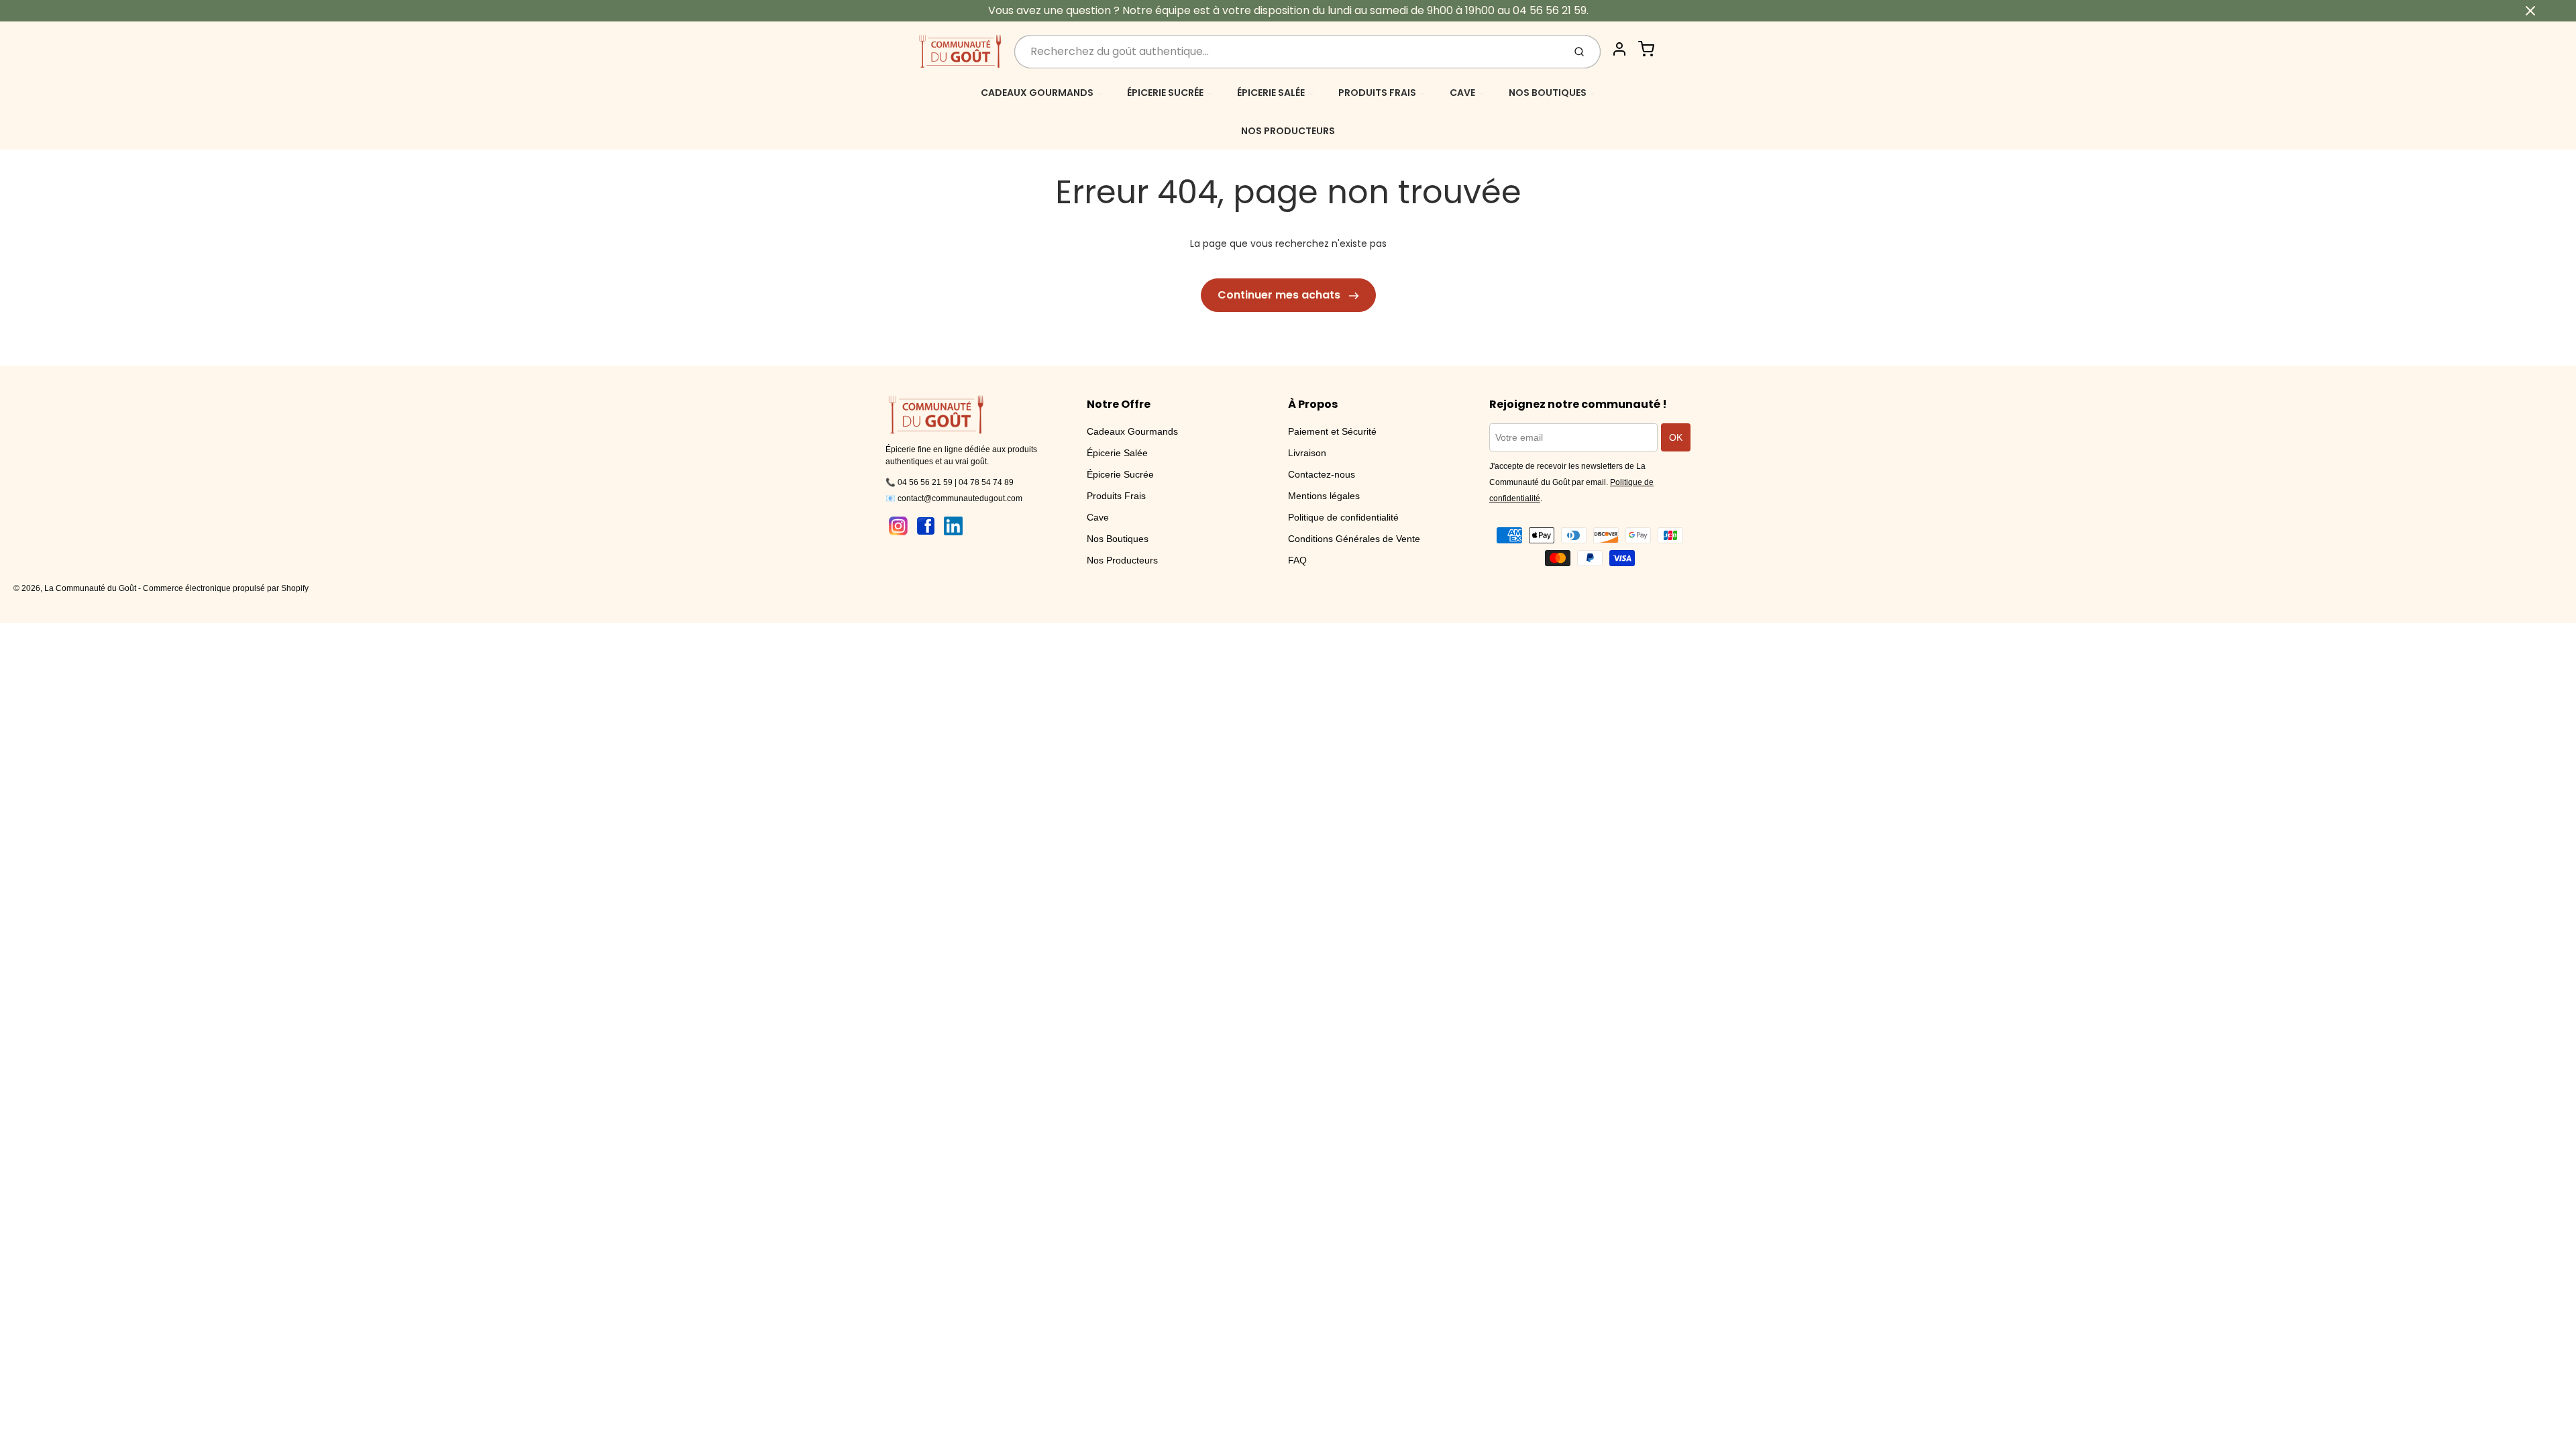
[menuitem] (1042, 92)
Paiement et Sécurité (1332, 431)
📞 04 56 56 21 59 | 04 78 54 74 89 (950, 482)
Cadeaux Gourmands (1132, 431)
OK (1676, 437)
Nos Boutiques (1118, 539)
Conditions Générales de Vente (1354, 539)
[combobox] (1288, 52)
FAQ (1297, 560)
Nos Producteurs (1122, 560)
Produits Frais (1116, 496)
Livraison (1307, 453)
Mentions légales (1324, 496)
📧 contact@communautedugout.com (954, 498)
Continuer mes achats (1280, 295)
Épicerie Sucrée (1120, 474)
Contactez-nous (1322, 474)
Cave (1098, 517)
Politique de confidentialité (1343, 517)
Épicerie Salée (1117, 453)
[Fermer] (2530, 11)
